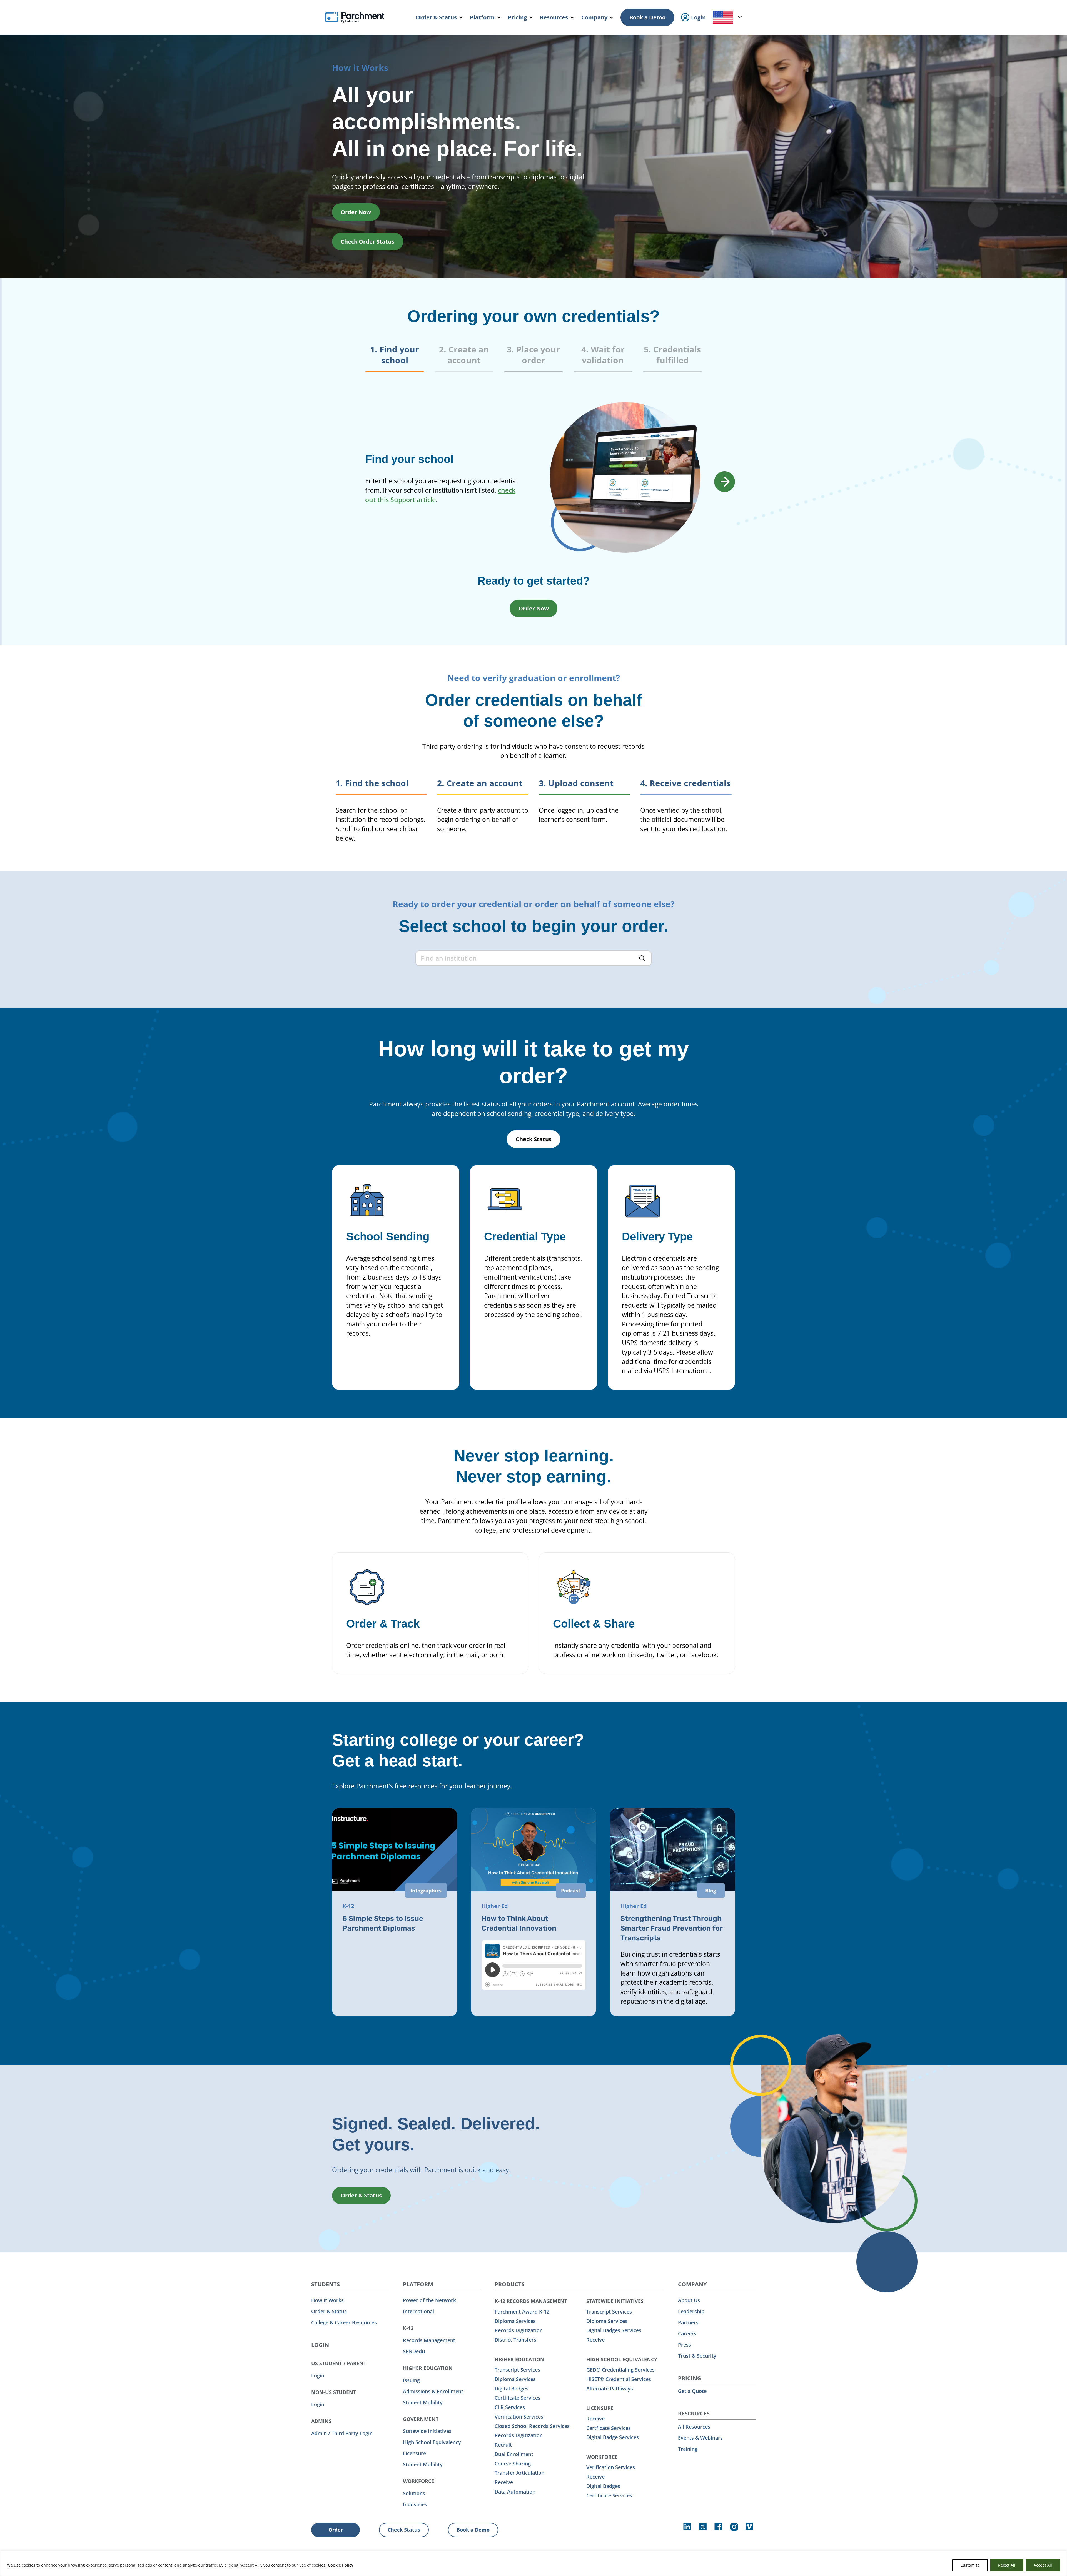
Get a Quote (692, 2391)
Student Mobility (423, 2402)
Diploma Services (515, 2321)
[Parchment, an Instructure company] (355, 17)
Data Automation (515, 2492)
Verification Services (519, 2417)
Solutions (414, 2493)
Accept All (1043, 2565)
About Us (689, 2300)
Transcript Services (517, 2370)
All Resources (694, 2427)
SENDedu (414, 2351)
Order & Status (329, 2311)
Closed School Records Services (532, 2426)
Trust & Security (697, 2356)
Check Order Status (367, 241)
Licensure (414, 2453)
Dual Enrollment (514, 2454)
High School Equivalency (432, 2442)
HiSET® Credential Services (619, 2379)
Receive (504, 2482)
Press (685, 2345)
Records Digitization (519, 2330)
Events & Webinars (700, 2438)
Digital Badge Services (613, 2437)
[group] (534, 358)
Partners (688, 2322)
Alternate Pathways (610, 2389)
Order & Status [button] (361, 2195)
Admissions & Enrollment (433, 2391)
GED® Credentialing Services (620, 2370)
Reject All (1007, 2565)
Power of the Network (429, 2300)
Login (318, 2375)
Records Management (429, 2340)
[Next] (725, 482)
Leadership (691, 2311)
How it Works (327, 2300)
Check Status (534, 1139)
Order (336, 2530)
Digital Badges (512, 2389)
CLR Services (510, 2407)
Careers (687, 2334)
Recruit (503, 2445)
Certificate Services (518, 2398)
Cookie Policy (341, 2565)
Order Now (356, 212)
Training (688, 2449)
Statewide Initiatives (427, 2431)
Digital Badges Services (614, 2330)
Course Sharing (513, 2464)
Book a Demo (647, 17)
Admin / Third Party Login (342, 2433)
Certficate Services (609, 2428)
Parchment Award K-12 (522, 2312)
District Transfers (515, 2340)
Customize (970, 2565)
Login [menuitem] (698, 17)
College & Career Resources (344, 2322)
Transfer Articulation (519, 2473)
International (418, 2311)
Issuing (411, 2380)
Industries (415, 2504)
